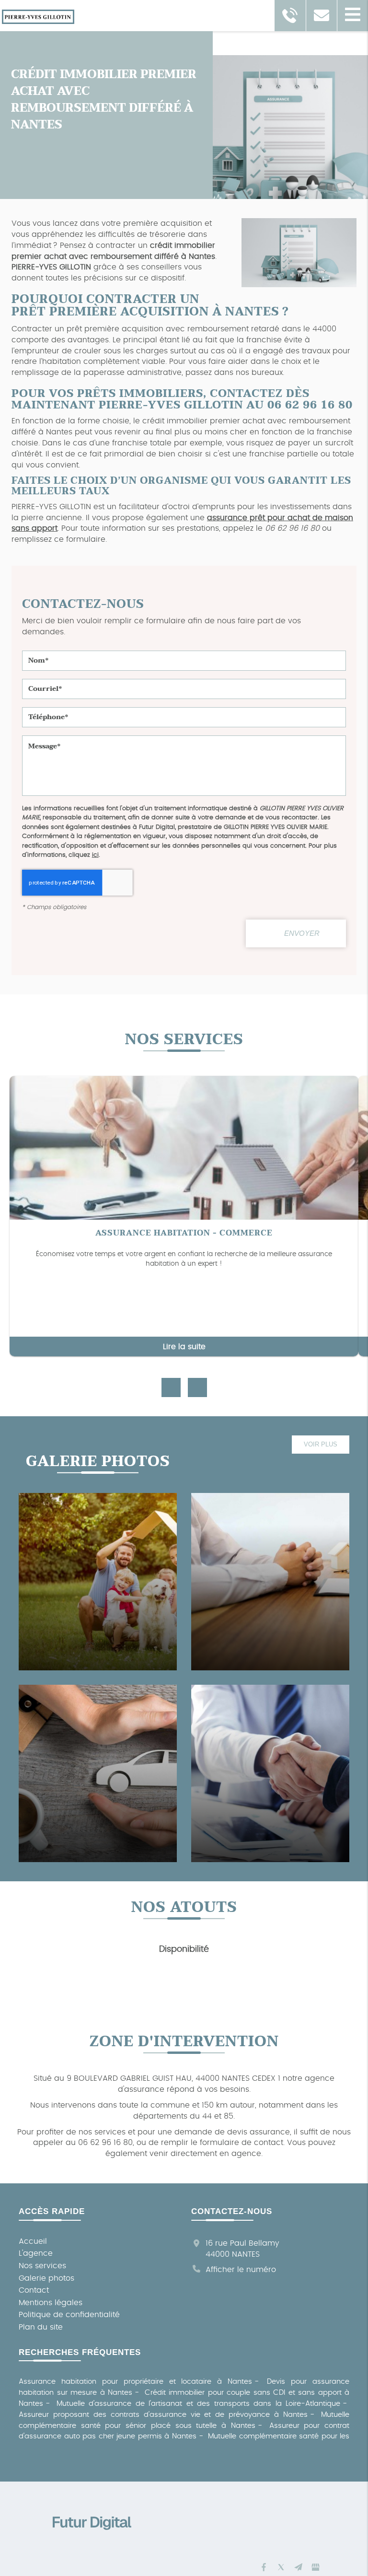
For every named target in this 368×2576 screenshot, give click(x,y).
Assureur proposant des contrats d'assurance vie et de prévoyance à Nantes (163, 2415)
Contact (34, 2290)
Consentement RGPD (184, 797)
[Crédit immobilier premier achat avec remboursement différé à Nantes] (294, 254)
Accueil (33, 2241)
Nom (184, 644)
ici (95, 855)
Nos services (42, 2266)
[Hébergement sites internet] (92, 2540)
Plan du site (41, 2327)
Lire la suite (184, 1347)
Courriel (184, 672)
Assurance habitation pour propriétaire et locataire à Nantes (135, 2382)
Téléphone (184, 700)
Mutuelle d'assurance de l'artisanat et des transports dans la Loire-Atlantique (199, 2404)
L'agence (36, 2253)
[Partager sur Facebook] (264, 2567)
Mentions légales (51, 2303)
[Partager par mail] (298, 2567)
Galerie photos (46, 2278)
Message (184, 729)
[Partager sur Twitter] (281, 2567)
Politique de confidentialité (69, 2315)
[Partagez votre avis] (315, 2567)
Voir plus (321, 1444)
